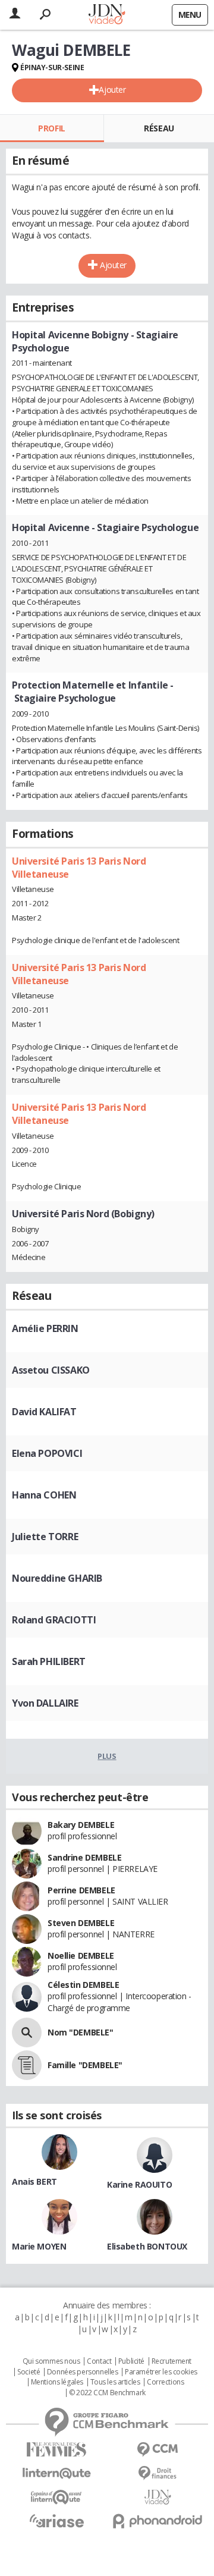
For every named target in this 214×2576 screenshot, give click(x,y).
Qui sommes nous (51, 2361)
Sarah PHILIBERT (49, 1661)
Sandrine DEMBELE (84, 1857)
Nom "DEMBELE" (81, 2032)
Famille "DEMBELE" (85, 2065)
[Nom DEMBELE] (27, 2032)
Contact (99, 2361)
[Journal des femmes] (56, 2450)
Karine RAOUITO (139, 2184)
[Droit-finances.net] (158, 2473)
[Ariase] (56, 2521)
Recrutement (171, 2361)
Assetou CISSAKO (51, 1370)
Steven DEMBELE (81, 1923)
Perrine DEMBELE (81, 1890)
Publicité (131, 2361)
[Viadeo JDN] (158, 2497)
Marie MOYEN (39, 2246)
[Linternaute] (56, 2473)
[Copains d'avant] (56, 2497)
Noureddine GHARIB (57, 1578)
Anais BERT (34, 2181)
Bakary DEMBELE (81, 1825)
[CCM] (158, 2450)
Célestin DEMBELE (83, 1985)
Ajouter (112, 89)
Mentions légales (57, 2382)
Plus (107, 1756)
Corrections (165, 2382)
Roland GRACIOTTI (54, 1620)
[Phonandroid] (158, 2521)
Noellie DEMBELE (81, 1955)
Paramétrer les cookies (161, 2372)
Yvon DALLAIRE (45, 1703)
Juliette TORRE (45, 1537)
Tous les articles (115, 2382)
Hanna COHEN (44, 1495)
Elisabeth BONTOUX (147, 2246)
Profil (51, 128)
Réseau (159, 128)
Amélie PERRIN (45, 1328)
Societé (29, 2372)
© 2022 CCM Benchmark (107, 2393)
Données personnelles (83, 2372)
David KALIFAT (44, 1412)
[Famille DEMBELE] (27, 2065)
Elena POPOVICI (47, 1453)
